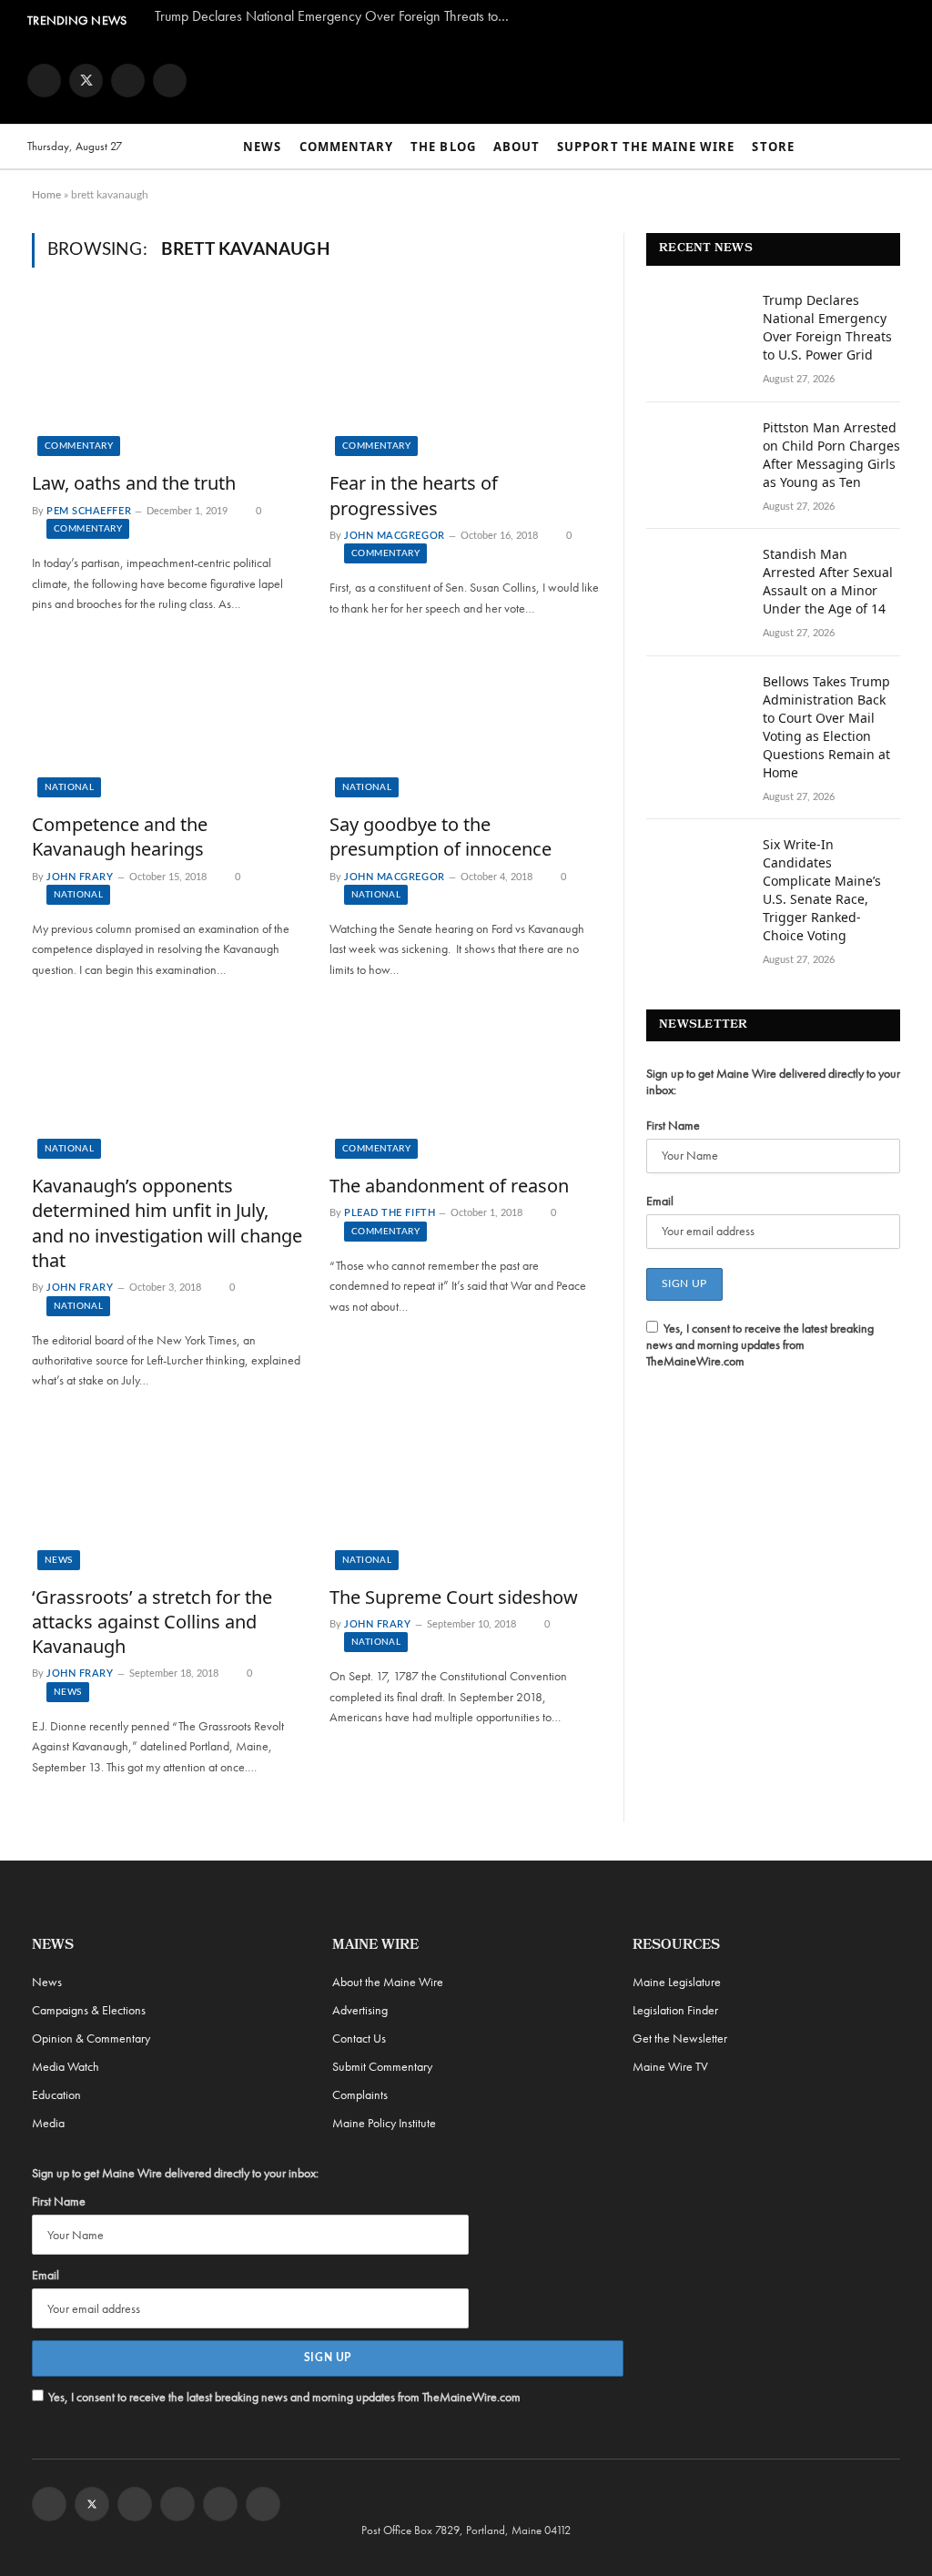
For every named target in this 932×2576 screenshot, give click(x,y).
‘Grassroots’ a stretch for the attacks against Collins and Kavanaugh (152, 1622)
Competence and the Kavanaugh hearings (120, 837)
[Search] (897, 147)
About (517, 147)
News (262, 147)
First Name (673, 1125)
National (69, 787)
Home (46, 195)
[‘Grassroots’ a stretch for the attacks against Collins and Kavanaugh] (167, 1494)
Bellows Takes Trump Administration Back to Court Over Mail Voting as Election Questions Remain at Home (826, 727)
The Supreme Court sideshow (454, 1597)
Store (773, 147)
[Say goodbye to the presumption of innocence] (465, 721)
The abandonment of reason (449, 1186)
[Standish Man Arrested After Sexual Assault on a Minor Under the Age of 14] (696, 578)
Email (660, 1201)
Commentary (346, 147)
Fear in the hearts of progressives (414, 495)
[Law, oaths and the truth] (167, 380)
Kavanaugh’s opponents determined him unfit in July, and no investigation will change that (167, 1223)
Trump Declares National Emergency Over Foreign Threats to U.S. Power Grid (337, 16)
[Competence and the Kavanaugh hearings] (167, 721)
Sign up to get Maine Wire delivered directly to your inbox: (773, 1081)
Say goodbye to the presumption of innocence (441, 837)
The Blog (443, 147)
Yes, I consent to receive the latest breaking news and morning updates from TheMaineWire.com (760, 1344)
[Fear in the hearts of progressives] (465, 380)
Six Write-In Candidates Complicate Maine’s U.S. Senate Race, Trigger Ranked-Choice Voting (822, 890)
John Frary (80, 877)
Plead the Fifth (390, 1213)
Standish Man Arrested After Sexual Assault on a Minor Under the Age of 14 (828, 581)
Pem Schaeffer (89, 511)
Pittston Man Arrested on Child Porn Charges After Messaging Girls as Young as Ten (831, 455)
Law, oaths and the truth (134, 483)
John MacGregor (395, 536)
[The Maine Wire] (531, 80)
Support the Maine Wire (646, 147)
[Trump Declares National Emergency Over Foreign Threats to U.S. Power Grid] (696, 324)
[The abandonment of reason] (465, 1083)
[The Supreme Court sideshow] (465, 1494)
